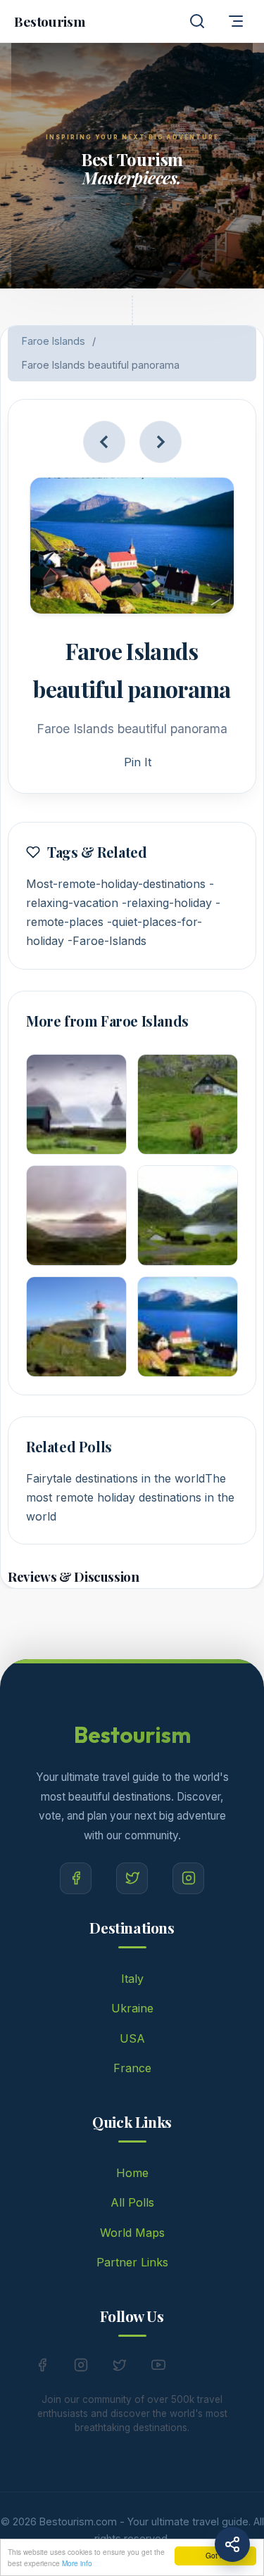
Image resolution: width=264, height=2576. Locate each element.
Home (132, 2173)
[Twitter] (132, 1878)
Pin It (138, 762)
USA (132, 2038)
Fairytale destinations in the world (115, 1478)
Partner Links (132, 2262)
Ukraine (132, 2008)
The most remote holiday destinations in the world (130, 1497)
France (132, 2068)
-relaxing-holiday (167, 903)
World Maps (132, 2233)
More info (77, 2563)
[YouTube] (158, 2368)
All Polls (132, 2202)
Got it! (215, 2555)
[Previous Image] (104, 442)
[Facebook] (76, 1878)
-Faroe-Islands (107, 941)
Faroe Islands (54, 341)
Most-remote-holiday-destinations (116, 884)
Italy (132, 1979)
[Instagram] (188, 1878)
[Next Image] (161, 442)
